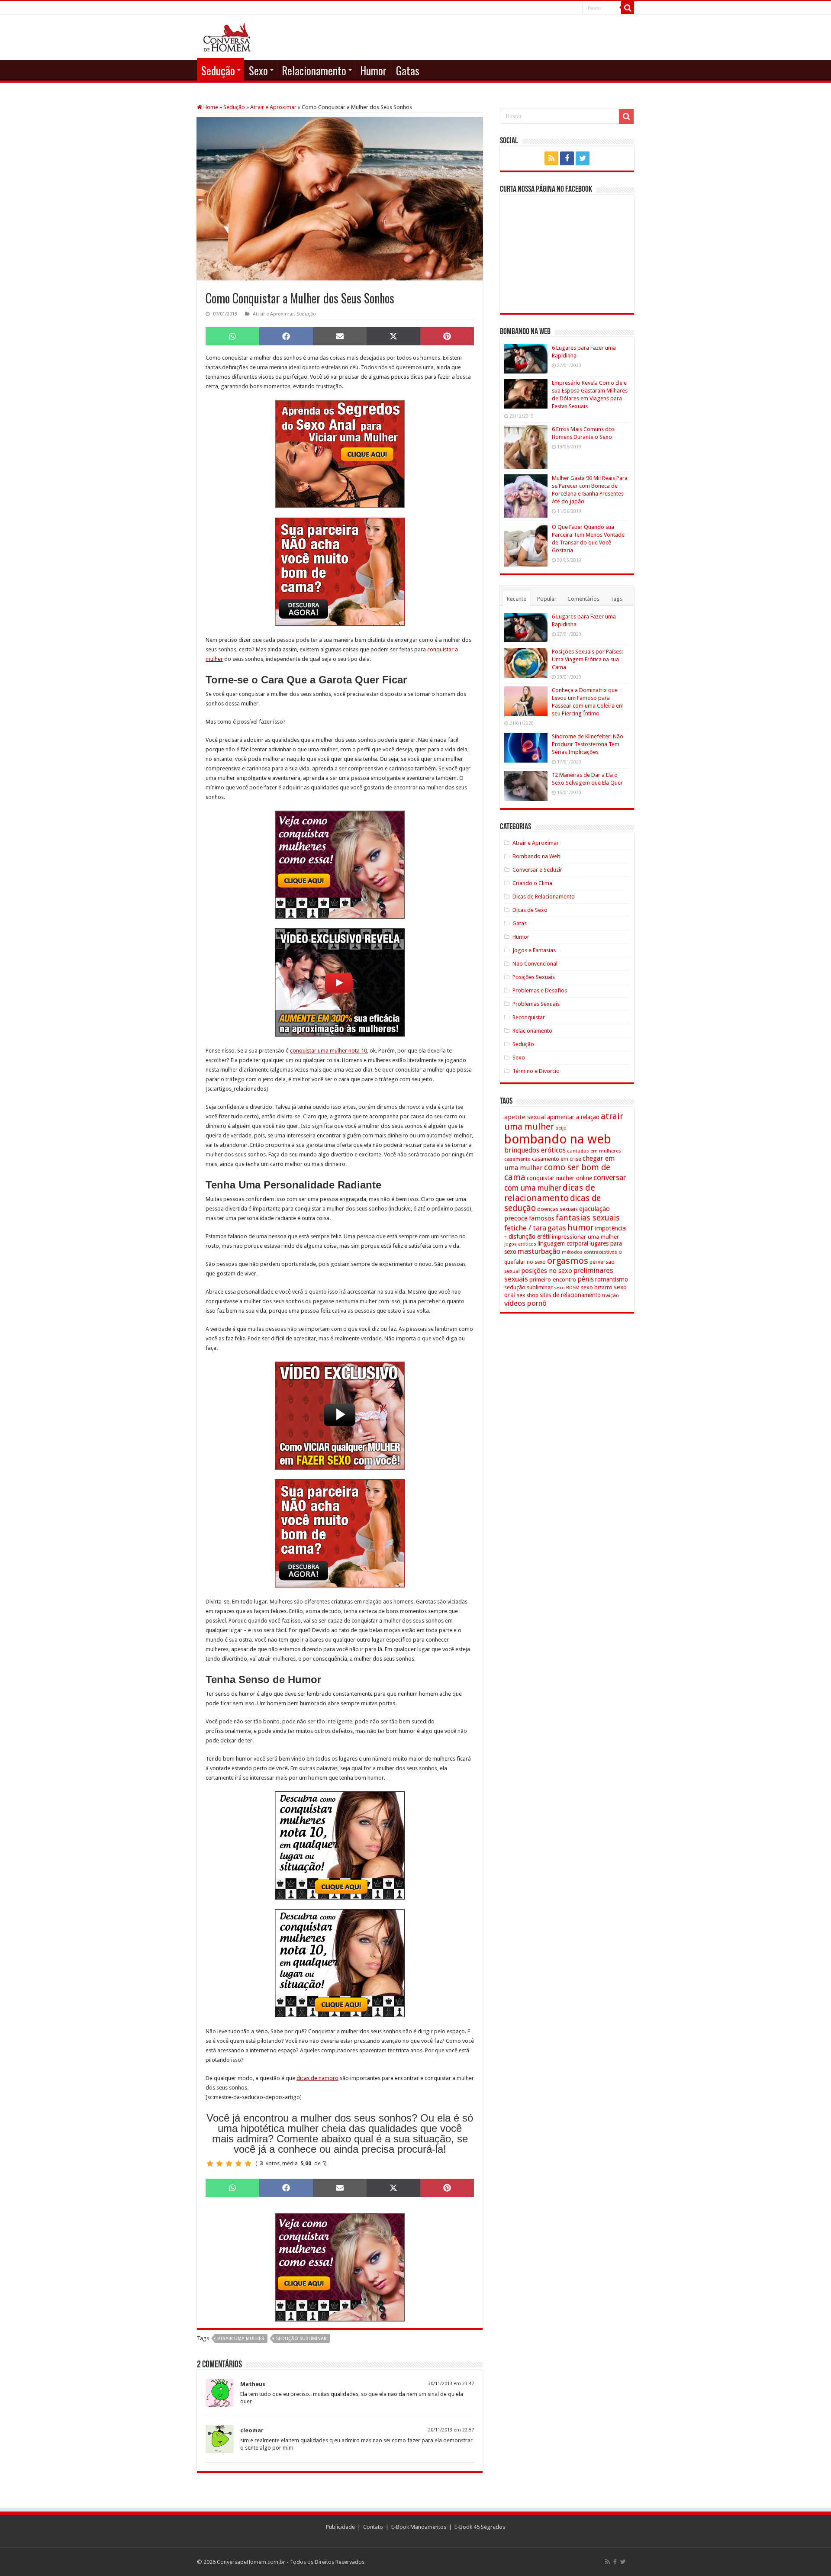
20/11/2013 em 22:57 (451, 2430)
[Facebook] (567, 158)
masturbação (539, 1251)
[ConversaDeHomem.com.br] (227, 36)
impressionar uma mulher (585, 1236)
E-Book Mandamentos (419, 2527)
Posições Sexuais (534, 977)
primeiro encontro (553, 1279)
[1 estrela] (210, 2164)
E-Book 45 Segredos (480, 2527)
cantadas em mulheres (594, 1151)
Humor (373, 70)
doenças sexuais (557, 1209)
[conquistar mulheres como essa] (340, 865)
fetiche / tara (525, 1228)
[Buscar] (628, 8)
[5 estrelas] (248, 2164)
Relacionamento (314, 70)
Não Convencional (535, 964)
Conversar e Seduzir (537, 870)
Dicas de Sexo (530, 910)
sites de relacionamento (570, 1295)
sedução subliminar (301, 2339)
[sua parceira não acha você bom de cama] (340, 572)
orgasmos (568, 1261)
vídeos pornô (525, 1303)
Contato (373, 2527)
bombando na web (558, 1139)
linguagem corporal (563, 1243)
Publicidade (340, 2527)
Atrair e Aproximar (273, 107)
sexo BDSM (567, 1288)
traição (610, 1295)
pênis (586, 1279)
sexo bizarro (597, 1287)
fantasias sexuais (588, 1218)
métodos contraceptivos (589, 1252)
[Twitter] (583, 158)
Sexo (258, 70)
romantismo (612, 1279)
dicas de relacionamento (550, 1193)
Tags (616, 599)
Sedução (218, 70)
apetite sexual (525, 1117)
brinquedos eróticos (535, 1150)
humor (581, 1228)
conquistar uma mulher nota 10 (329, 1051)
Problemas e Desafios (540, 990)
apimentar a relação (573, 1117)
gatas (557, 1228)
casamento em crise (557, 1159)
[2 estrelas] (219, 2164)
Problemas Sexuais (536, 1004)
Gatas (408, 70)
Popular (547, 599)
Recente (517, 599)
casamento (517, 1159)
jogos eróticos (520, 1244)
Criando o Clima (532, 883)
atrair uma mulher (241, 2339)
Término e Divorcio (536, 1071)
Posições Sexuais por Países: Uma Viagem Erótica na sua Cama (587, 659)
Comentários (583, 599)
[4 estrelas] (238, 2164)
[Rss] (551, 158)
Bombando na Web (536, 856)
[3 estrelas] (229, 2164)
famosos (542, 1218)
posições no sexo (547, 1271)
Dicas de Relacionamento (544, 897)
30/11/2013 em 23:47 (451, 2384)
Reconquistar (529, 1017)
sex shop (528, 1295)
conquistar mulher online (559, 1178)
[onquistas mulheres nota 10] (340, 1845)
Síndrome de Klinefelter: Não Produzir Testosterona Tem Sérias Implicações (588, 744)
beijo (561, 1128)
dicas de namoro (317, 2078)
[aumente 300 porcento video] (340, 982)
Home (210, 107)
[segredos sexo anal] (340, 454)
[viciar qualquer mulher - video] (340, 1415)
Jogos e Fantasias (534, 950)
